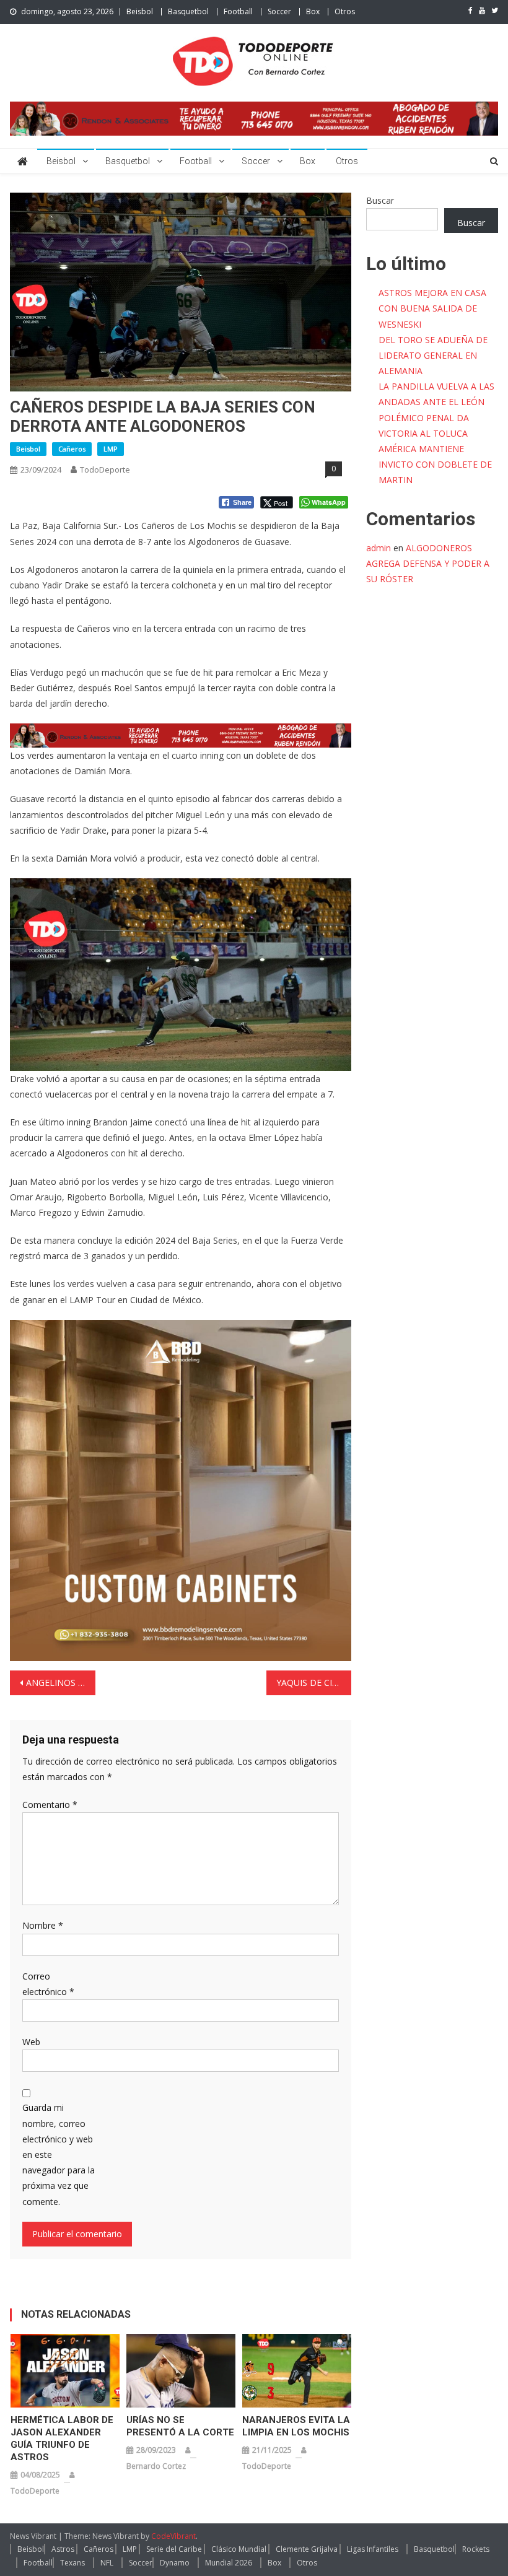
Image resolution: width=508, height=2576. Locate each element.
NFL (107, 2563)
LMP (111, 449)
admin (379, 548)
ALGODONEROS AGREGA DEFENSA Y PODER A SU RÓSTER (428, 563)
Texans (72, 2563)
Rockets (476, 2549)
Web (31, 2042)
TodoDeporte (105, 469)
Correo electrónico (48, 1984)
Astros (63, 2549)
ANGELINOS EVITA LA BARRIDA (61, 1683)
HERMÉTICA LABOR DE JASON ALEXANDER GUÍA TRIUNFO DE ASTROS (62, 2438)
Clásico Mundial (239, 2549)
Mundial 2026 (229, 2563)
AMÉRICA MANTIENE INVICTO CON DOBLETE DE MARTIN (435, 464)
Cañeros (72, 449)
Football (238, 11)
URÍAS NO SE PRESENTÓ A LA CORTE (180, 2426)
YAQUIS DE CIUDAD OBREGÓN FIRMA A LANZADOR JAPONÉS (314, 1683)
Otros (345, 11)
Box (313, 11)
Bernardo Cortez (156, 2466)
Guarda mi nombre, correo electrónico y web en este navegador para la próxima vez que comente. (59, 2154)
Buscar (380, 200)
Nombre (43, 1925)
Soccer (279, 11)
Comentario (50, 1805)
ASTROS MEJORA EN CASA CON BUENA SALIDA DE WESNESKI (432, 308)
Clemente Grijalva (307, 2549)
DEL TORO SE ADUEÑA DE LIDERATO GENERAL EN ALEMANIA (433, 355)
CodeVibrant (173, 2536)
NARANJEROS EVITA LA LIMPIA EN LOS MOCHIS (296, 2426)
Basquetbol (188, 11)
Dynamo (175, 2563)
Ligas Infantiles (373, 2549)
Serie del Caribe (174, 2549)
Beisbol (140, 11)
